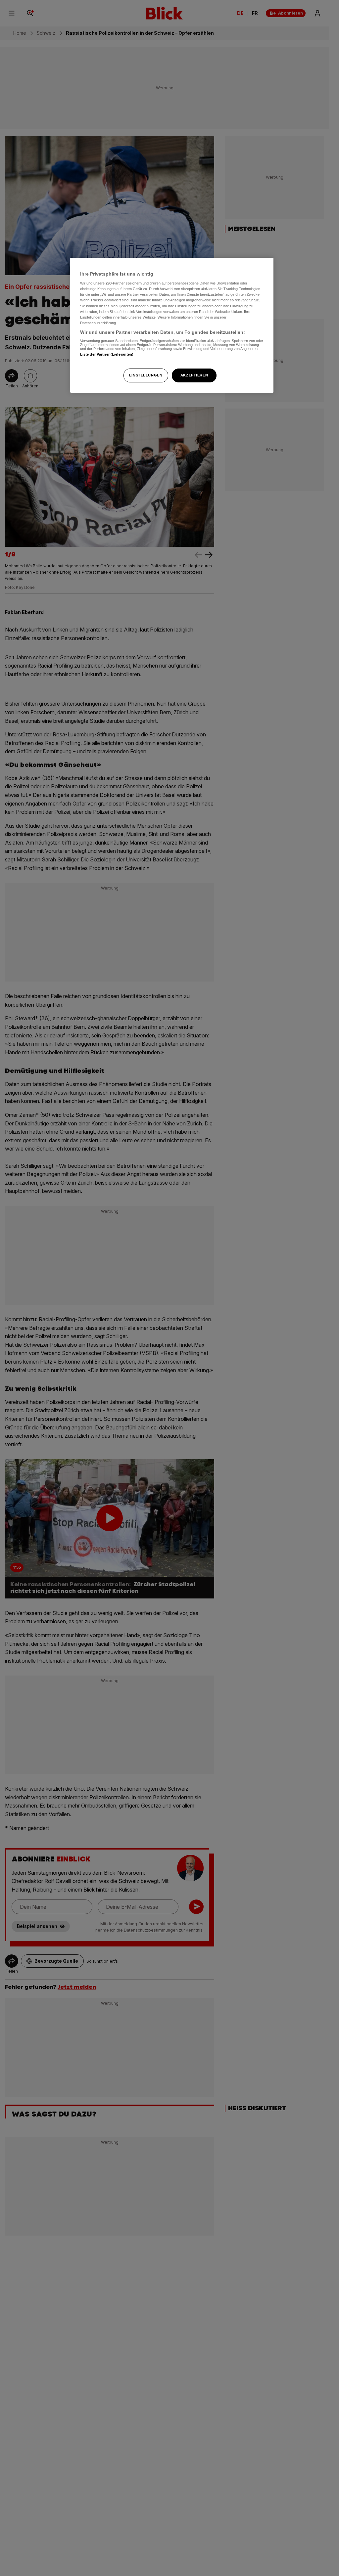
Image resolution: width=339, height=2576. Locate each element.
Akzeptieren (194, 375)
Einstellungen (146, 375)
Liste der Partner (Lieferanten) (107, 354)
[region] (172, 325)
